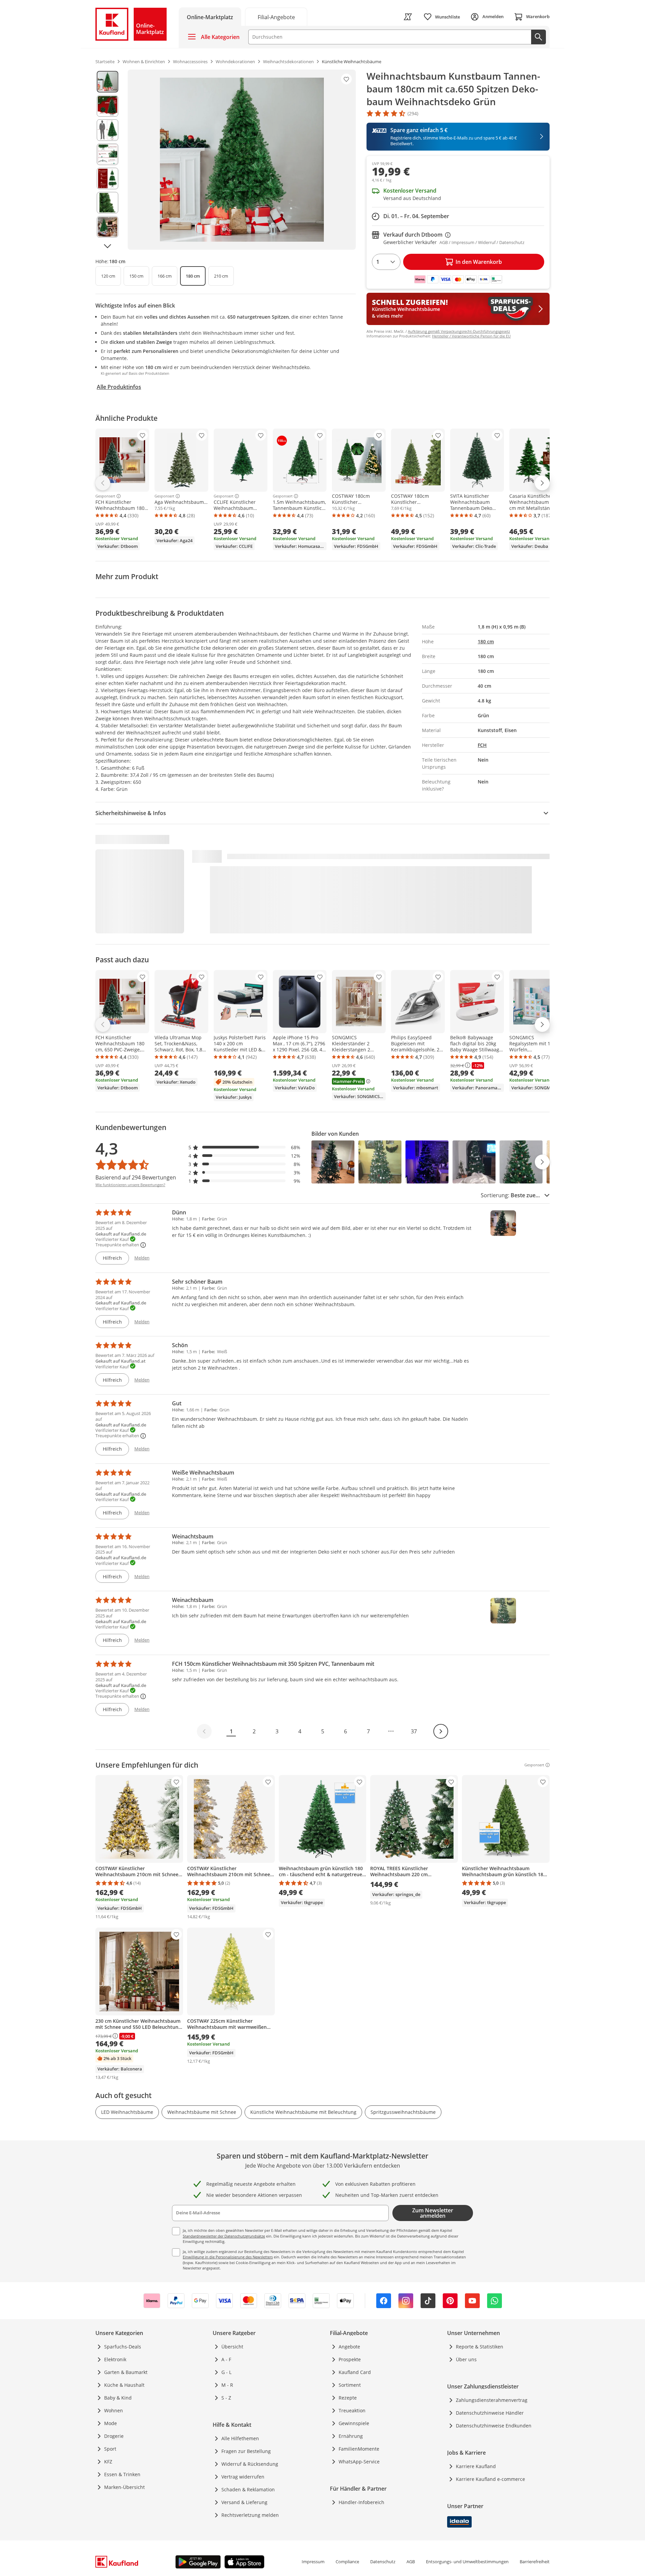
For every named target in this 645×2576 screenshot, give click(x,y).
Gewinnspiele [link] (354, 2423)
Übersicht (232, 2347)
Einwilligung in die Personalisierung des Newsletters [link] (228, 2257)
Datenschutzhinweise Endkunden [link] (494, 2426)
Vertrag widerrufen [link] (243, 2477)
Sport (110, 2449)
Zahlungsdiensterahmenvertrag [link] (492, 2400)
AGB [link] (411, 2562)
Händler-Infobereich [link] (361, 2502)
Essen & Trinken (122, 2474)
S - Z (226, 2398)
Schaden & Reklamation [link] (248, 2489)
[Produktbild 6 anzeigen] (107, 203)
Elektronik (115, 2359)
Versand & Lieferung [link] (244, 2502)
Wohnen (114, 2410)
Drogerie (114, 2436)
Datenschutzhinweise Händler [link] (490, 2413)
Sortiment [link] (350, 2385)
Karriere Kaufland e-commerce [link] (490, 2479)
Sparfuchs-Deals (123, 2347)
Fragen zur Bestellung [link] (246, 2451)
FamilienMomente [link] (359, 2449)
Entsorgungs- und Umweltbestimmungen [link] (467, 2562)
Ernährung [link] (351, 2436)
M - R (227, 2385)
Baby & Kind (118, 2398)
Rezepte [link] (348, 2398)
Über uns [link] (466, 2359)
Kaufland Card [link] (355, 2372)
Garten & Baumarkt (126, 2372)
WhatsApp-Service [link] (359, 2462)
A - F (226, 2359)
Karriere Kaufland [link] (476, 2466)
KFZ (108, 2462)
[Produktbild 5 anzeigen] (107, 178)
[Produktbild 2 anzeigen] (107, 106)
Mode (111, 2423)
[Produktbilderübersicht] (107, 160)
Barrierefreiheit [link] (535, 2562)
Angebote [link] (349, 2347)
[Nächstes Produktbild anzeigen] (107, 246)
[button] (245, 1147)
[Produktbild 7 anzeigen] (107, 227)
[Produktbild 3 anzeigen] (107, 130)
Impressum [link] (313, 2562)
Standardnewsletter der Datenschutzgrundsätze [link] (224, 2236)
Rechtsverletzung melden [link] (250, 2515)
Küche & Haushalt (124, 2385)
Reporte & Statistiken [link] (480, 2347)
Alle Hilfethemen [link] (240, 2438)
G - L (226, 2372)
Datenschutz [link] (383, 2562)
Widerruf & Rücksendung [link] (250, 2464)
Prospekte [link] (350, 2359)
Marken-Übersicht (124, 2487)
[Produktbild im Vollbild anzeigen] (242, 160)
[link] (276, 17)
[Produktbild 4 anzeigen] (107, 154)
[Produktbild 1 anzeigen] (107, 82)
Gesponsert (105, 496)
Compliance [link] (347, 2562)
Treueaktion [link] (352, 2410)
